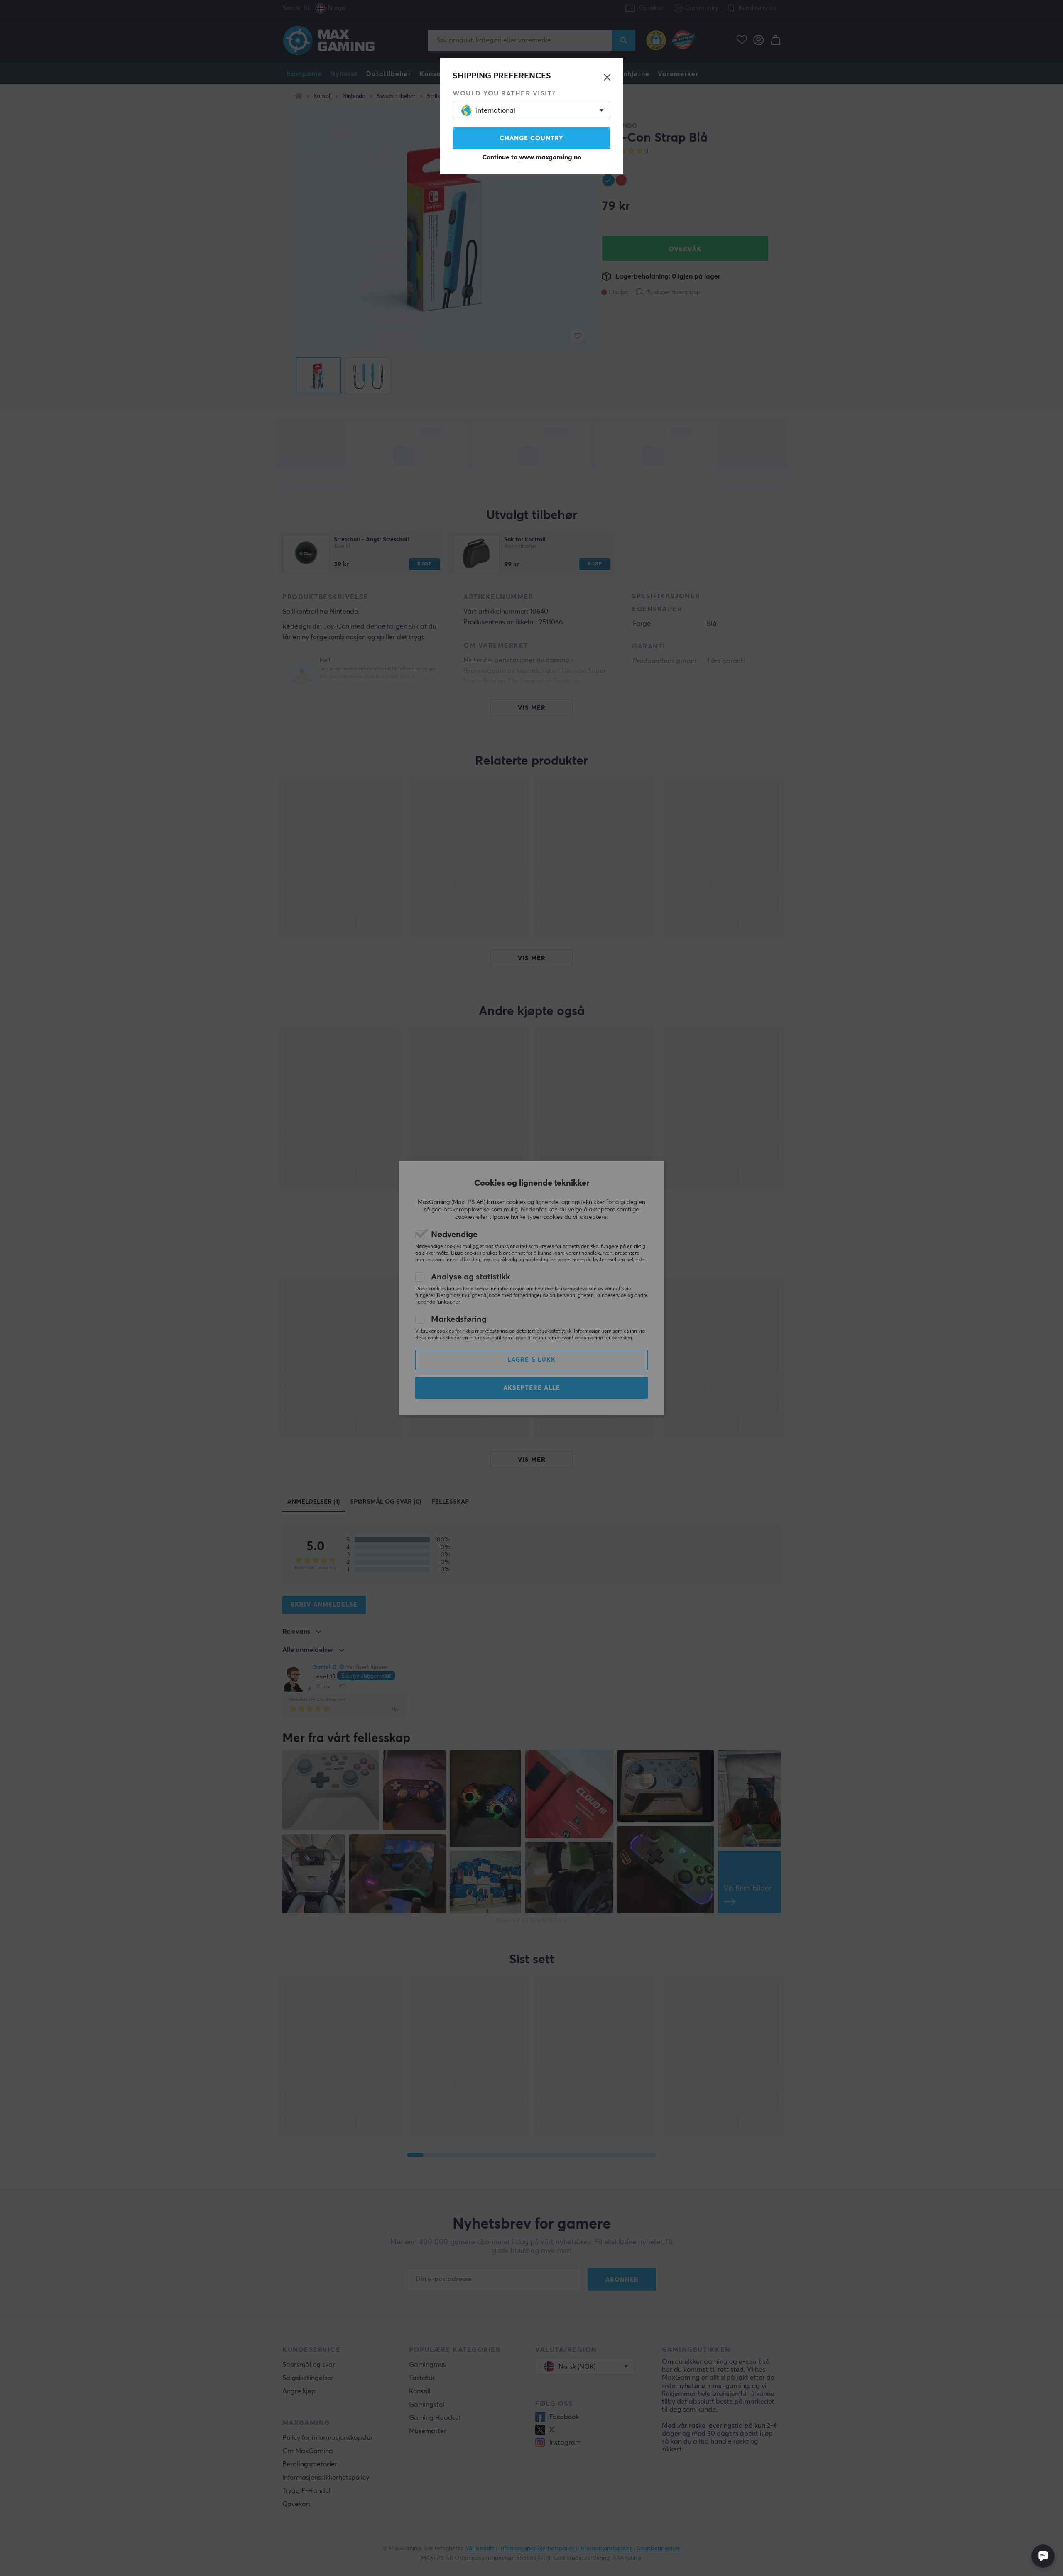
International (496, 110)
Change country (531, 138)
